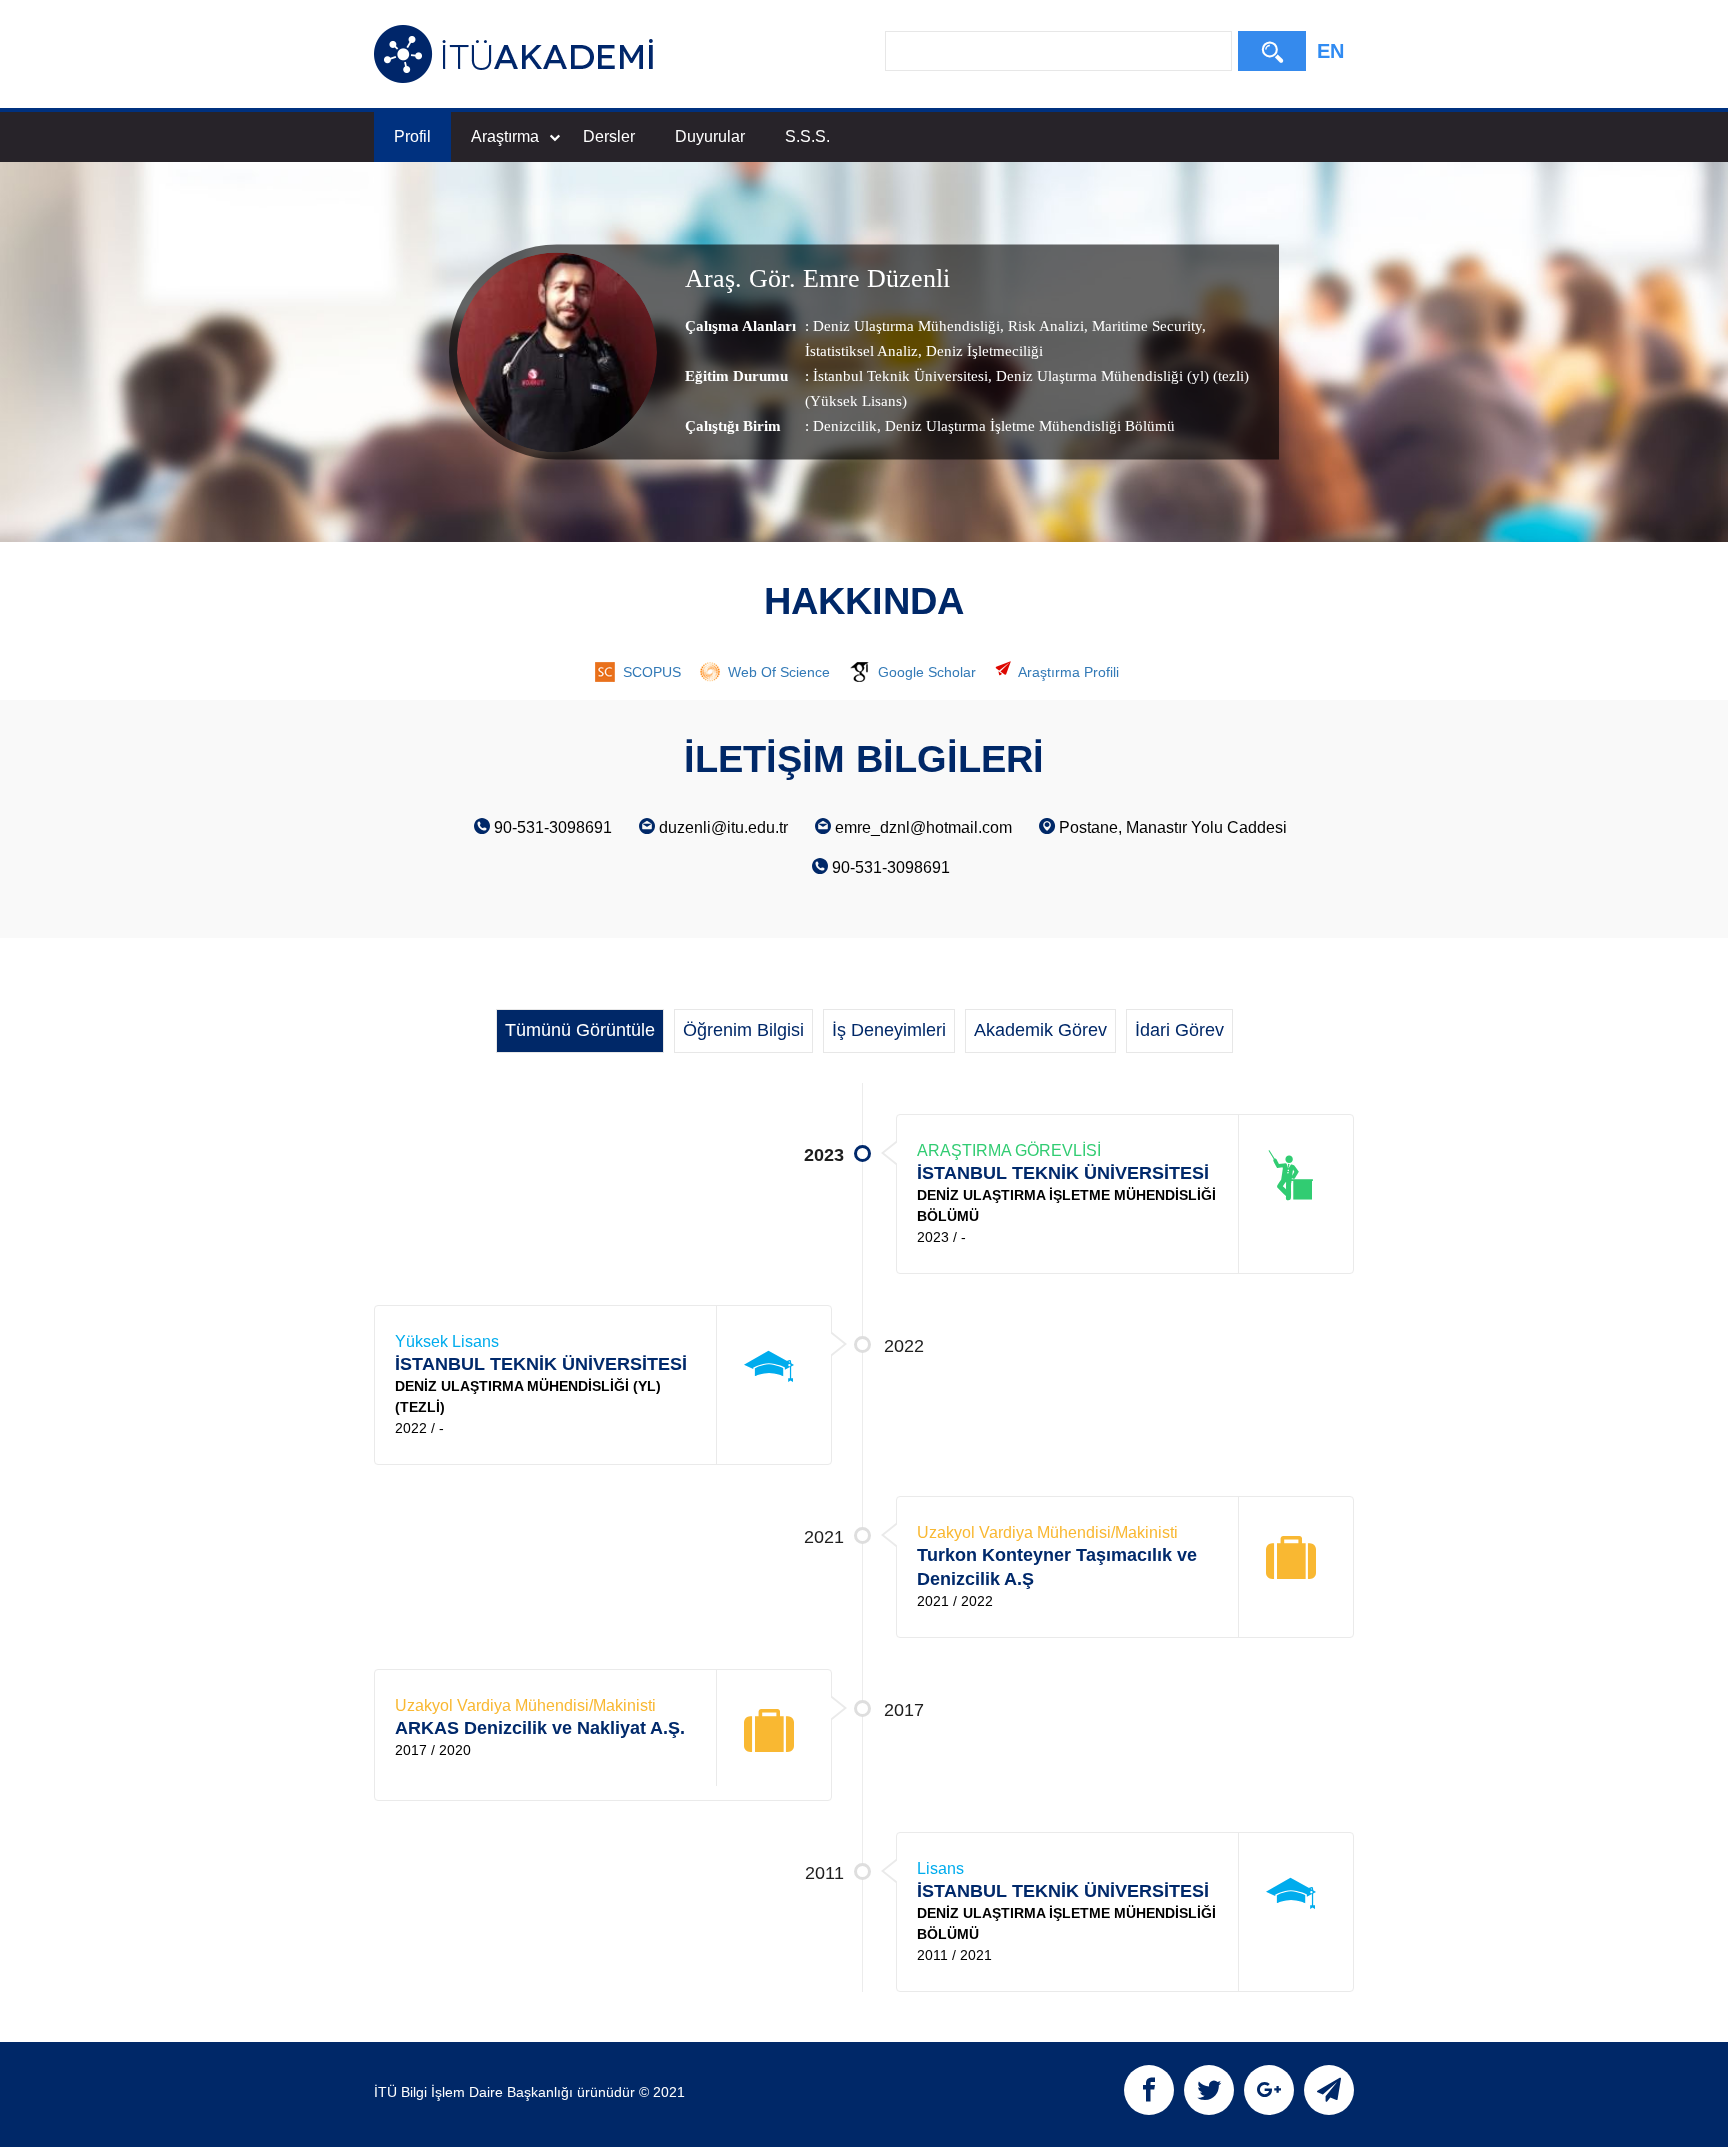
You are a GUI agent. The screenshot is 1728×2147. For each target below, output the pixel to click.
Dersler (609, 136)
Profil (412, 136)
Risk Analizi (1044, 326)
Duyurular (710, 136)
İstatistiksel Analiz (861, 351)
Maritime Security (1145, 326)
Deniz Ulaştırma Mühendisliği (906, 326)
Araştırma (505, 136)
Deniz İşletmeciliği (982, 351)
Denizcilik (845, 426)
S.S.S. (807, 136)
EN (1330, 51)
